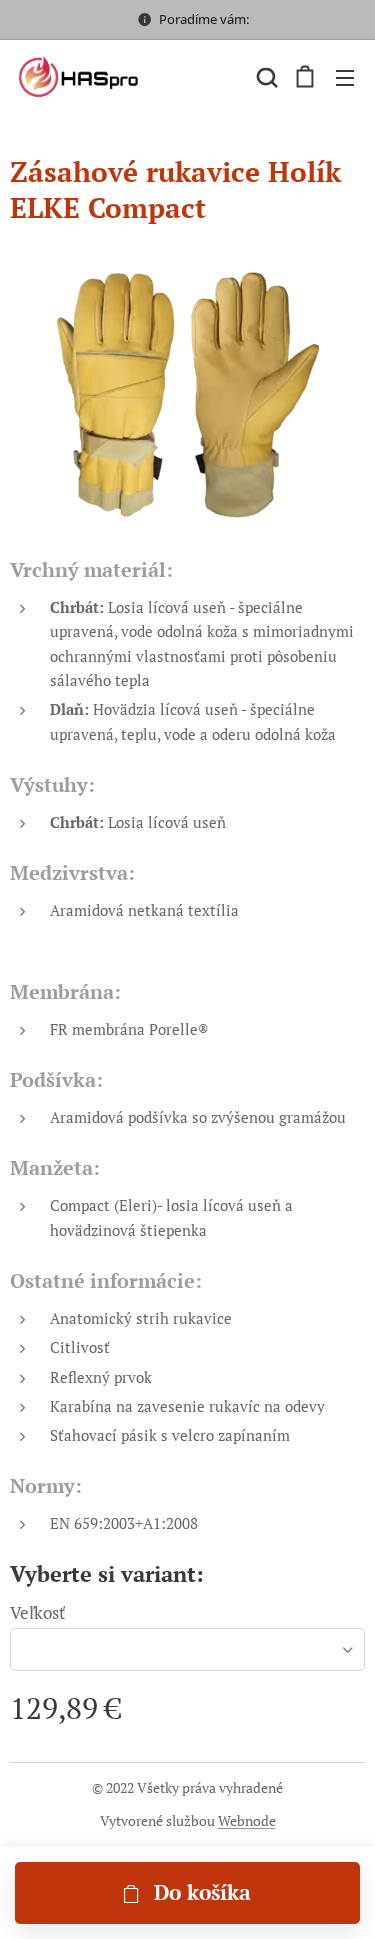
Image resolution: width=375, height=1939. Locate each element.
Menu (345, 77)
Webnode (247, 1820)
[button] (265, 77)
